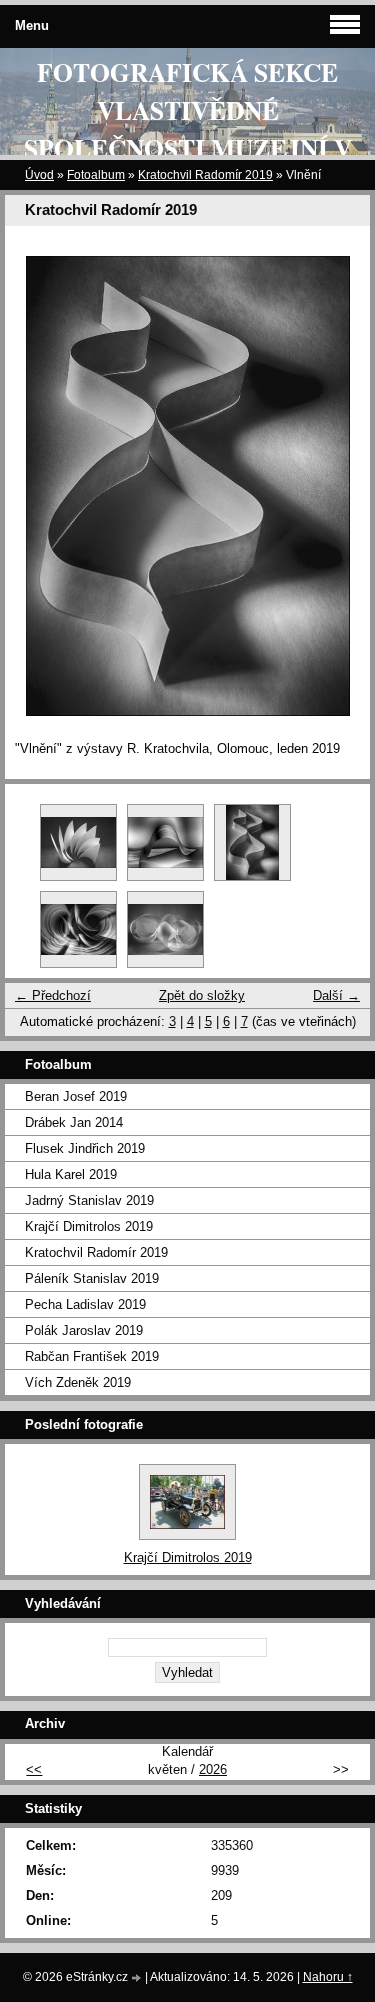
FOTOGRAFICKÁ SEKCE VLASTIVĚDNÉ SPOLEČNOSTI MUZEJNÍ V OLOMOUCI (188, 129)
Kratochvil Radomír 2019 (205, 175)
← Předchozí (53, 995)
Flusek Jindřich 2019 (85, 1148)
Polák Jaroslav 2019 (84, 1330)
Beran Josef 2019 (76, 1096)
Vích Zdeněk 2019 (78, 1382)
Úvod (39, 175)
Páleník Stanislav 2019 (92, 1278)
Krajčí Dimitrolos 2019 (89, 1226)
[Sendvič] (165, 929)
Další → (336, 995)
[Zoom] (78, 929)
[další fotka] (337, 486)
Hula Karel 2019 (71, 1174)
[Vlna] (165, 842)
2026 (213, 1769)
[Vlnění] (252, 842)
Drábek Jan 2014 (74, 1122)
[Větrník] (78, 842)
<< (34, 1769)
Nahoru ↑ (328, 1977)
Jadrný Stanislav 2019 (89, 1200)
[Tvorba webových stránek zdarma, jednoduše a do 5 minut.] (138, 1978)
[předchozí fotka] (37, 486)
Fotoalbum (96, 175)
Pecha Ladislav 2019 (85, 1304)
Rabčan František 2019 (92, 1356)
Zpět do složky (202, 995)
